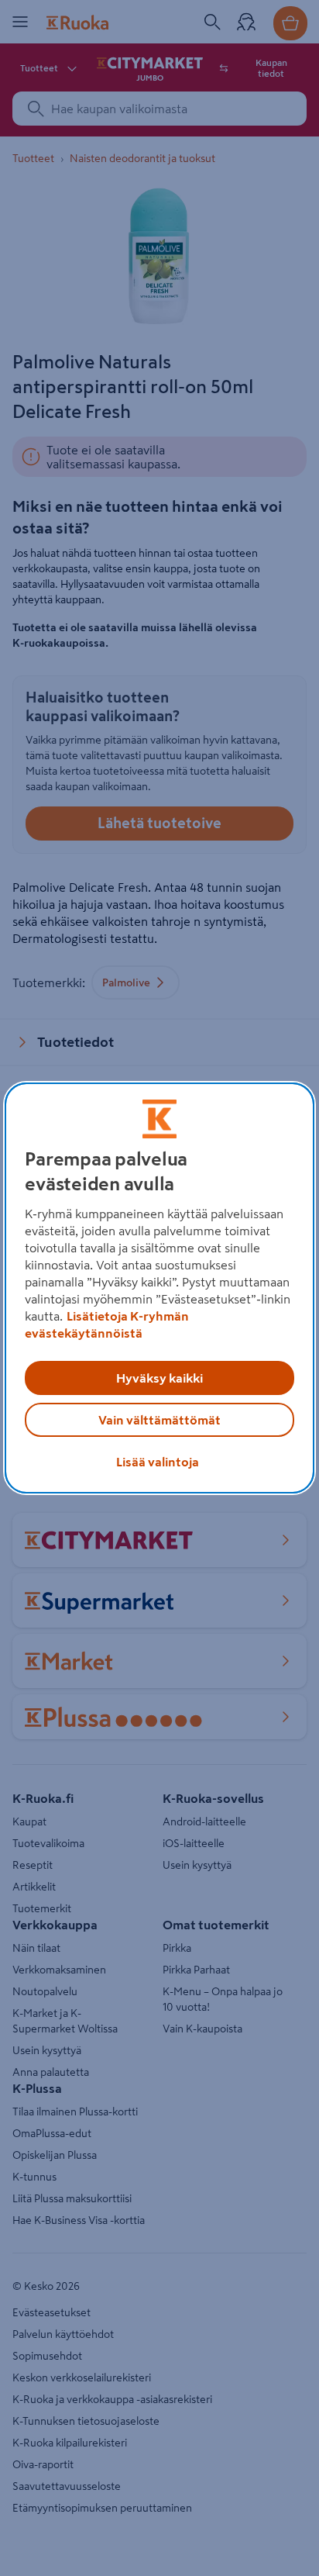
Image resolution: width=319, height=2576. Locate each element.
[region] (159, 1288)
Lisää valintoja (158, 1462)
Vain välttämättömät (159, 1420)
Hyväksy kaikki (159, 1378)
